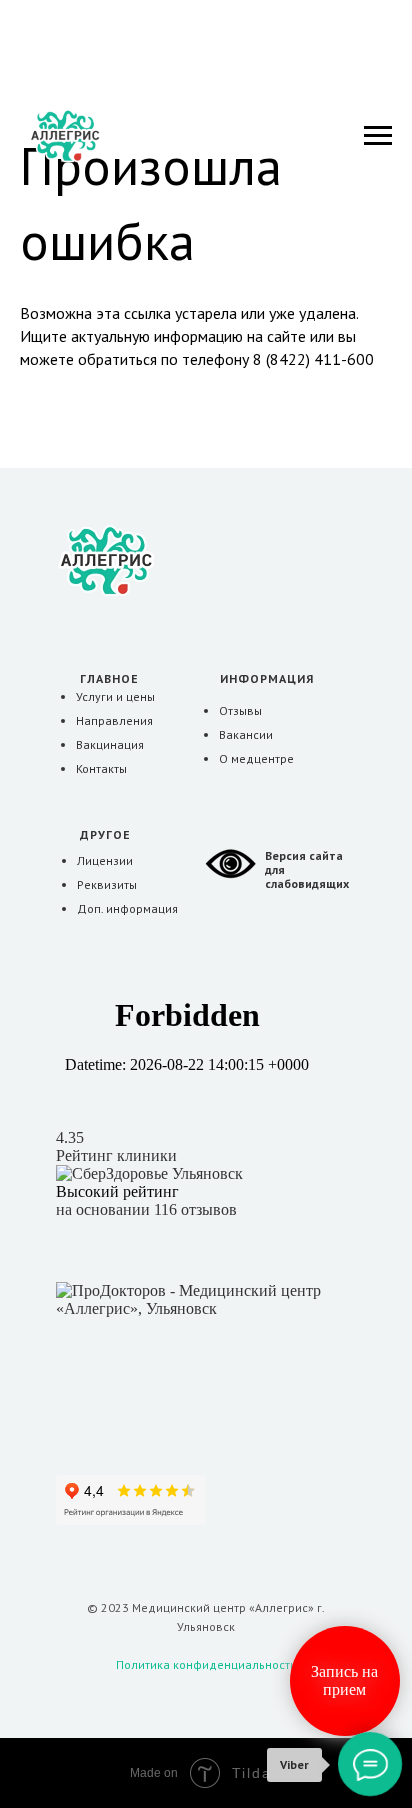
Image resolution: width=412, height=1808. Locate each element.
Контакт (97, 768)
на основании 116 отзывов (146, 1209)
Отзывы (240, 710)
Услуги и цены (115, 696)
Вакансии (246, 734)
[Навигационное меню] (378, 136)
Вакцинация (110, 744)
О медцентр (253, 758)
